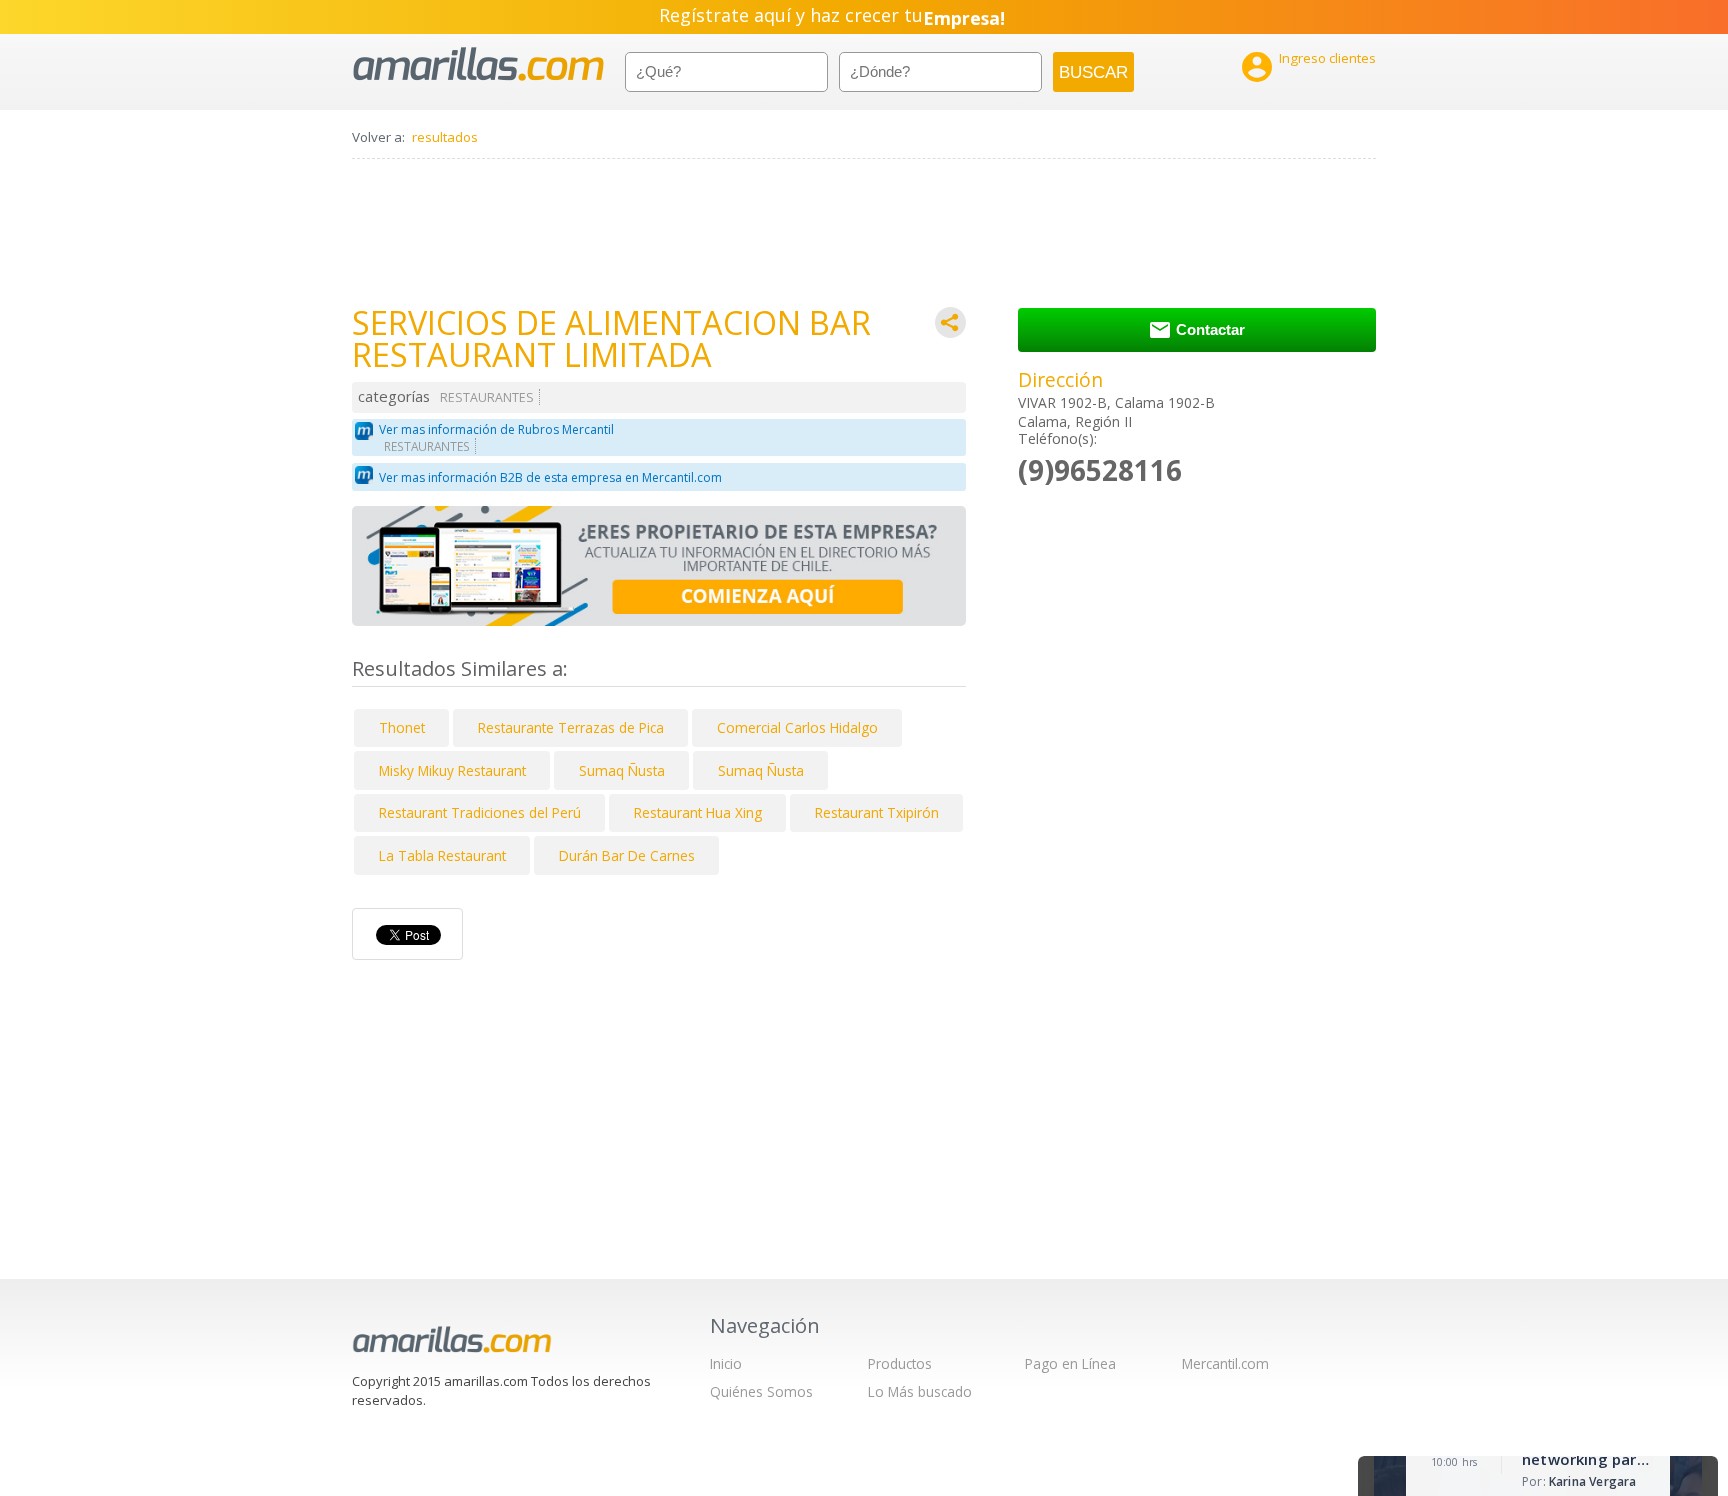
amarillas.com (478, 64)
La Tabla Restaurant (442, 855)
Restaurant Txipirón (877, 812)
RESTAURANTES (487, 397)
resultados (445, 137)
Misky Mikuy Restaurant (452, 770)
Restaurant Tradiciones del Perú (480, 812)
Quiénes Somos (761, 1391)
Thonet (402, 727)
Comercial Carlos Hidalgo (797, 727)
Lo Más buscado (920, 1391)
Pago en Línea (1070, 1363)
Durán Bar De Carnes (627, 855)
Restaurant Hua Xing (698, 812)
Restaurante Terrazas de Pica (571, 727)
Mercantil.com (1225, 1363)
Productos (900, 1363)
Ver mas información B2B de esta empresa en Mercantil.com (550, 477)
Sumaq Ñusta (622, 770)
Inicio (726, 1363)
